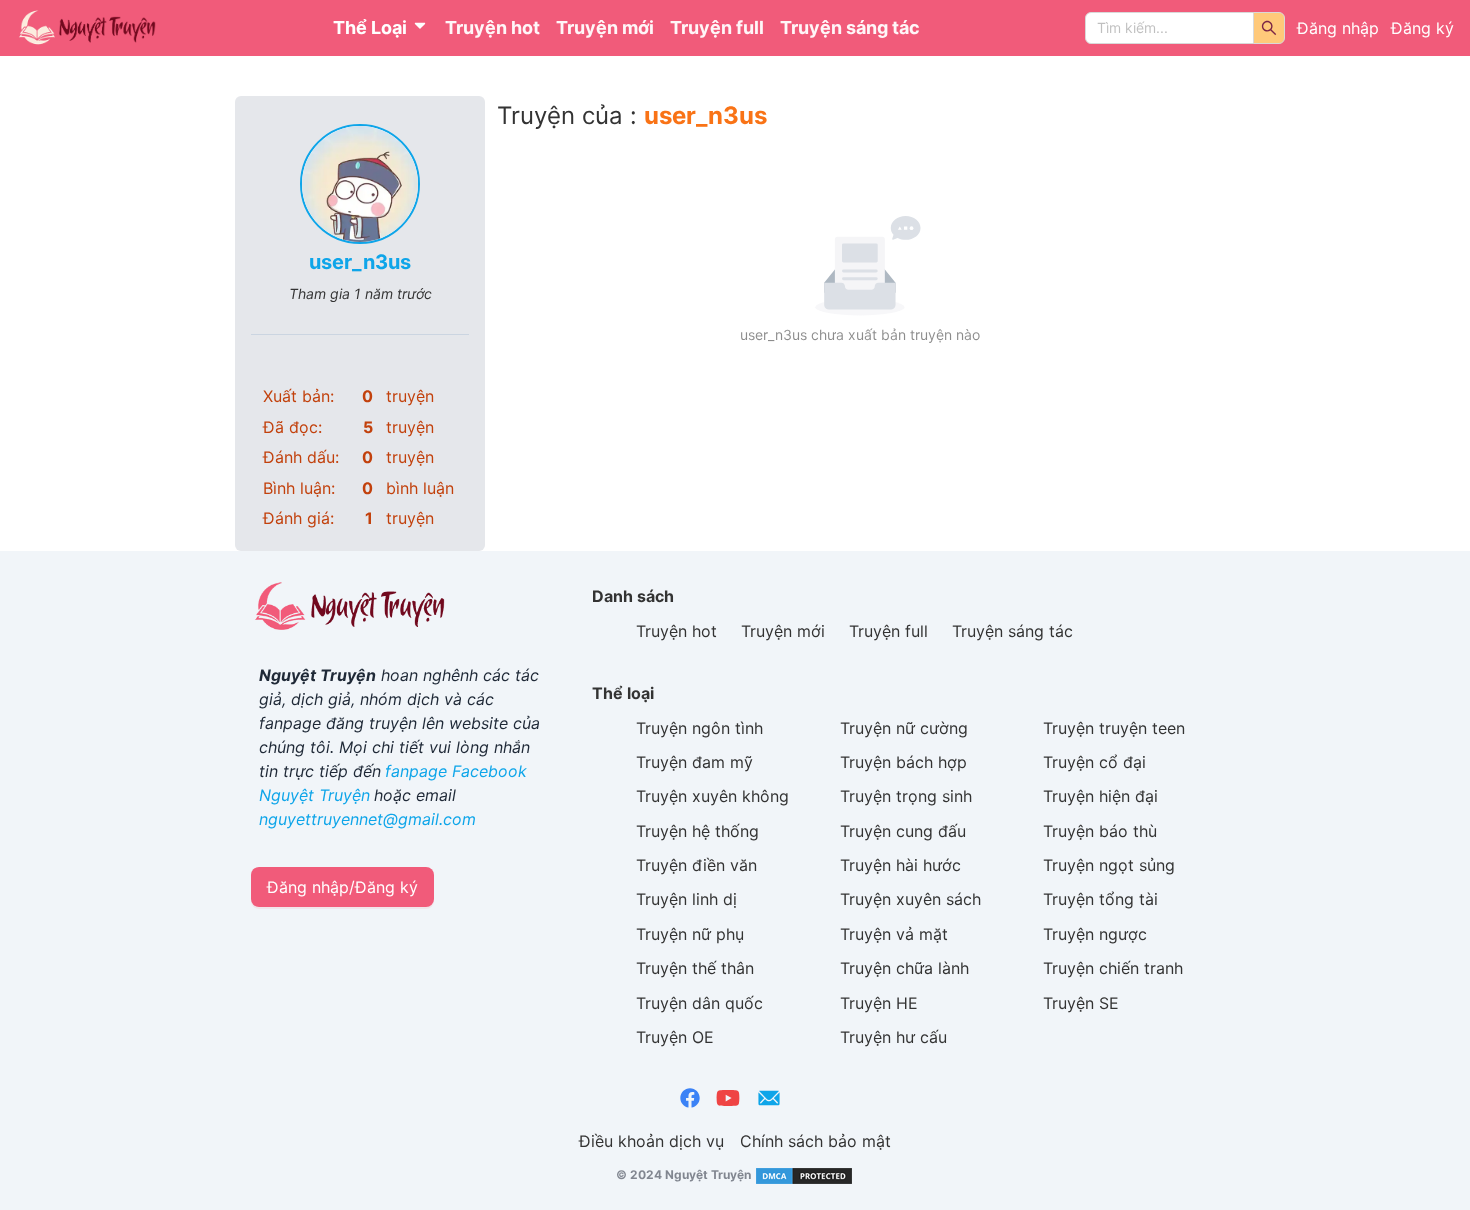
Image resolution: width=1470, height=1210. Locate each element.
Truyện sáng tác (850, 27)
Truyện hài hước (900, 865)
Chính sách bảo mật (815, 1141)
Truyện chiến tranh (1113, 968)
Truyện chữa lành (904, 968)
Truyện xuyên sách (910, 899)
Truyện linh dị (686, 899)
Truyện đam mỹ (694, 762)
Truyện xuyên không (712, 796)
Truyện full (717, 27)
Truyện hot (492, 27)
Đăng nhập (1338, 28)
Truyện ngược (1095, 934)
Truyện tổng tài (1100, 899)
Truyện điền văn (696, 865)
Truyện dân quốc (699, 1003)
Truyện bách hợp (903, 762)
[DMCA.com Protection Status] (802, 1174)
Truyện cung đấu (903, 831)
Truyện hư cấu (893, 1037)
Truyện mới (605, 27)
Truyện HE (879, 1003)
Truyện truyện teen (1114, 728)
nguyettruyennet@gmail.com (367, 819)
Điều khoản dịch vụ (651, 1141)
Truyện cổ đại (1094, 762)
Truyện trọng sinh (906, 796)
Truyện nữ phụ (690, 934)
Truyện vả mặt (894, 934)
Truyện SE (1081, 1003)
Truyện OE (675, 1037)
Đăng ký (1422, 28)
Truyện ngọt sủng (1109, 865)
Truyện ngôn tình (699, 728)
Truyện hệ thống (697, 831)
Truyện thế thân (695, 968)
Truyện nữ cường (904, 728)
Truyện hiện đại (1100, 796)
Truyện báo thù (1100, 831)
